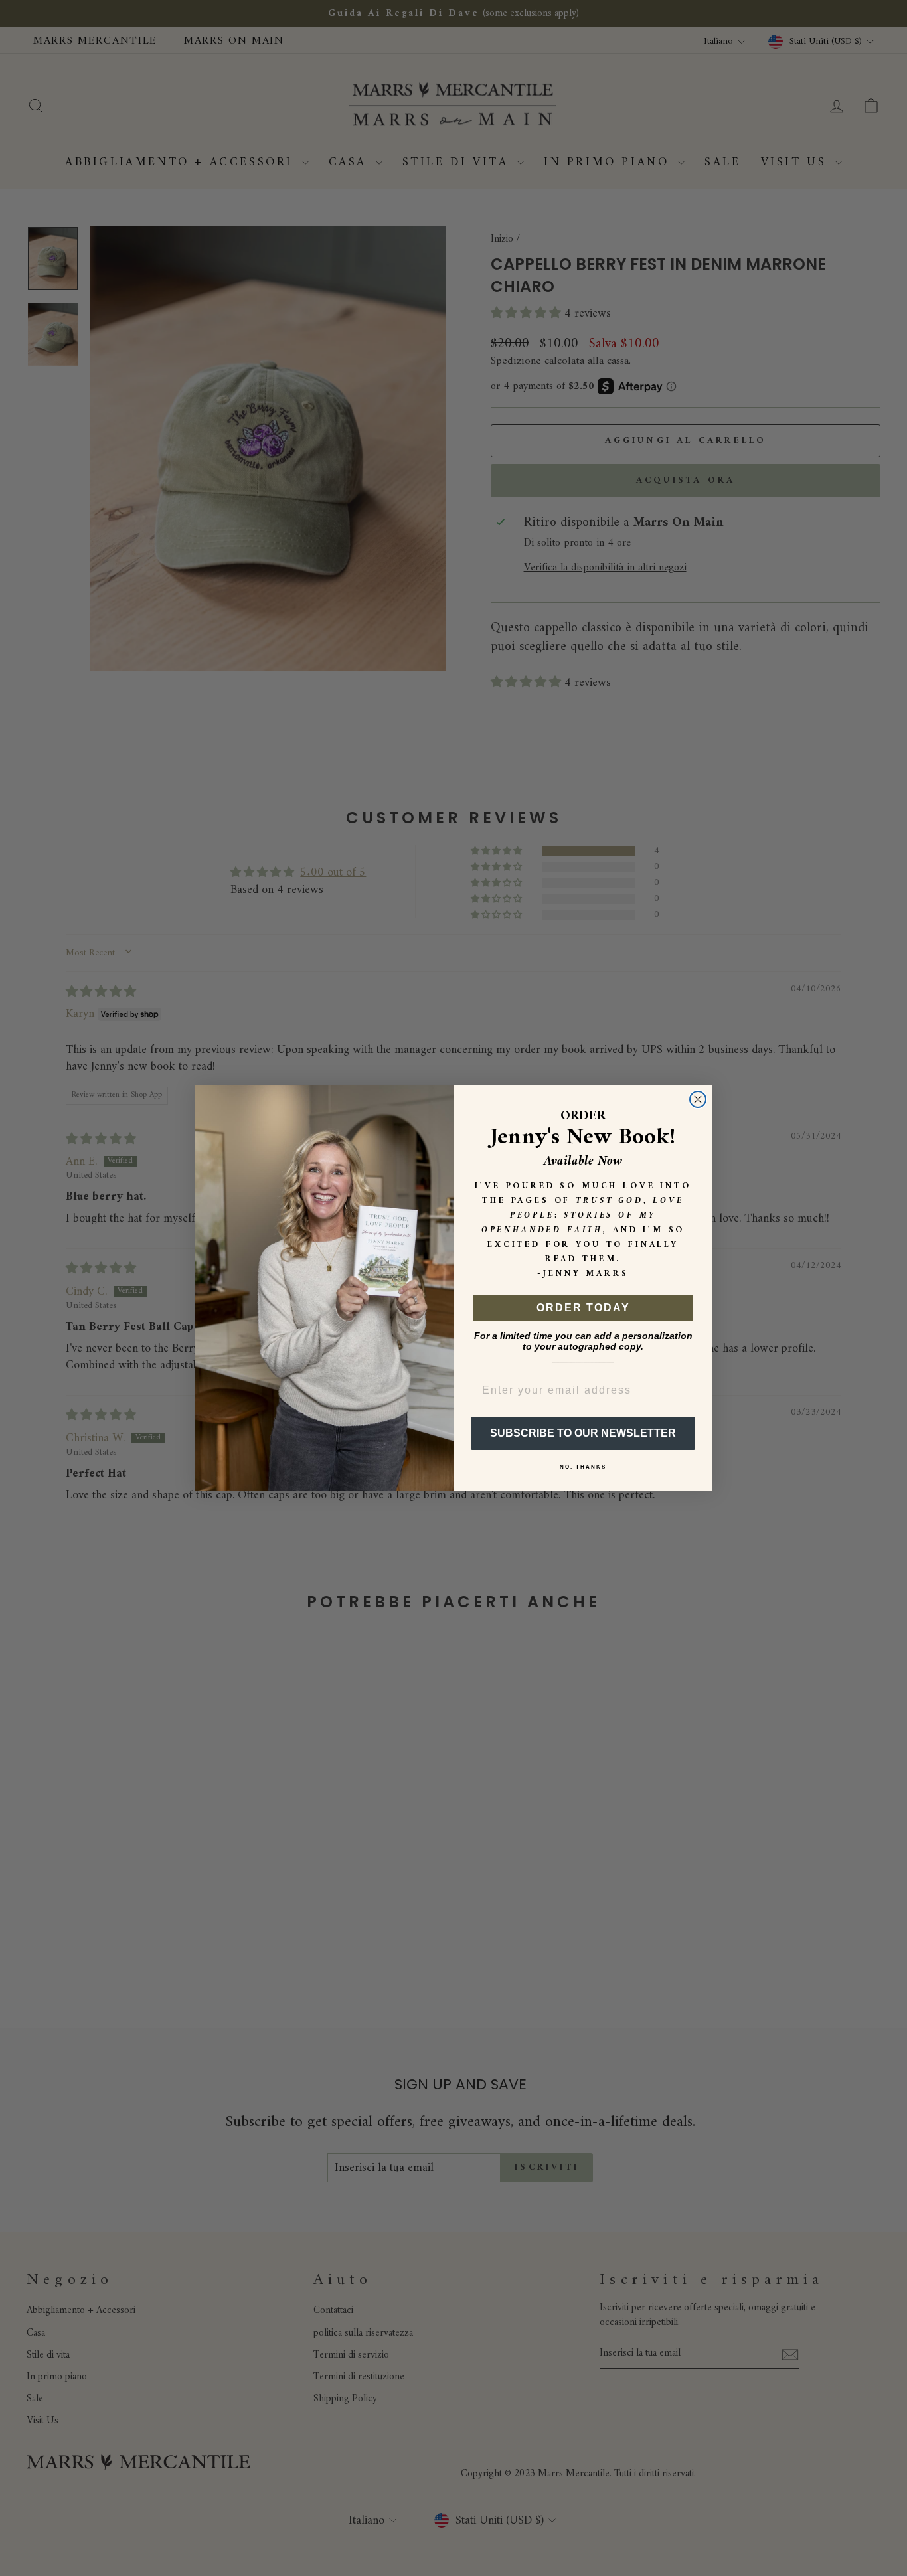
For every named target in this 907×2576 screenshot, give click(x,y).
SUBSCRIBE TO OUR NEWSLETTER (583, 1433)
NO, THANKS (583, 1467)
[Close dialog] (698, 1099)
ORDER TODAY (583, 1308)
